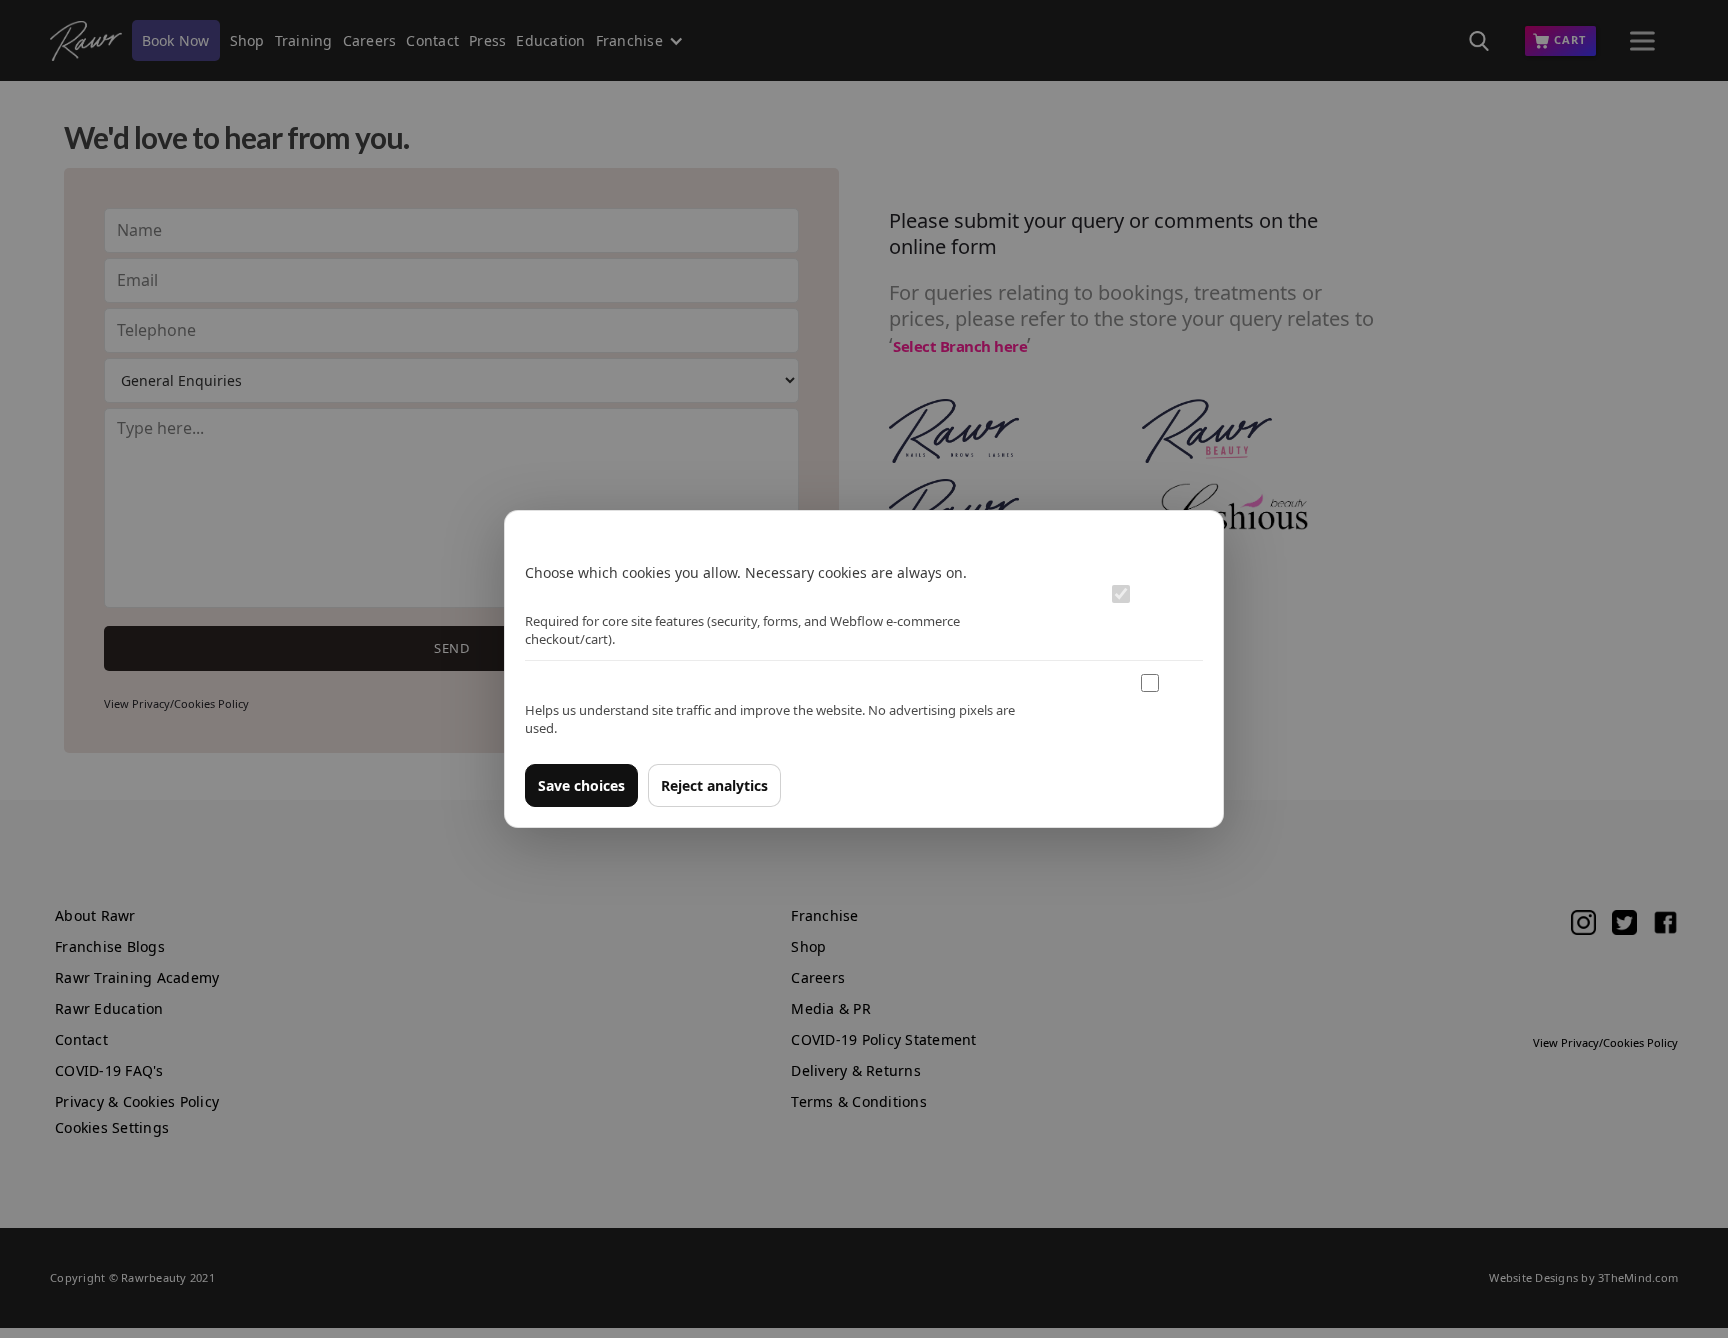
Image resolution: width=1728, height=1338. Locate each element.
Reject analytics (714, 785)
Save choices (581, 785)
